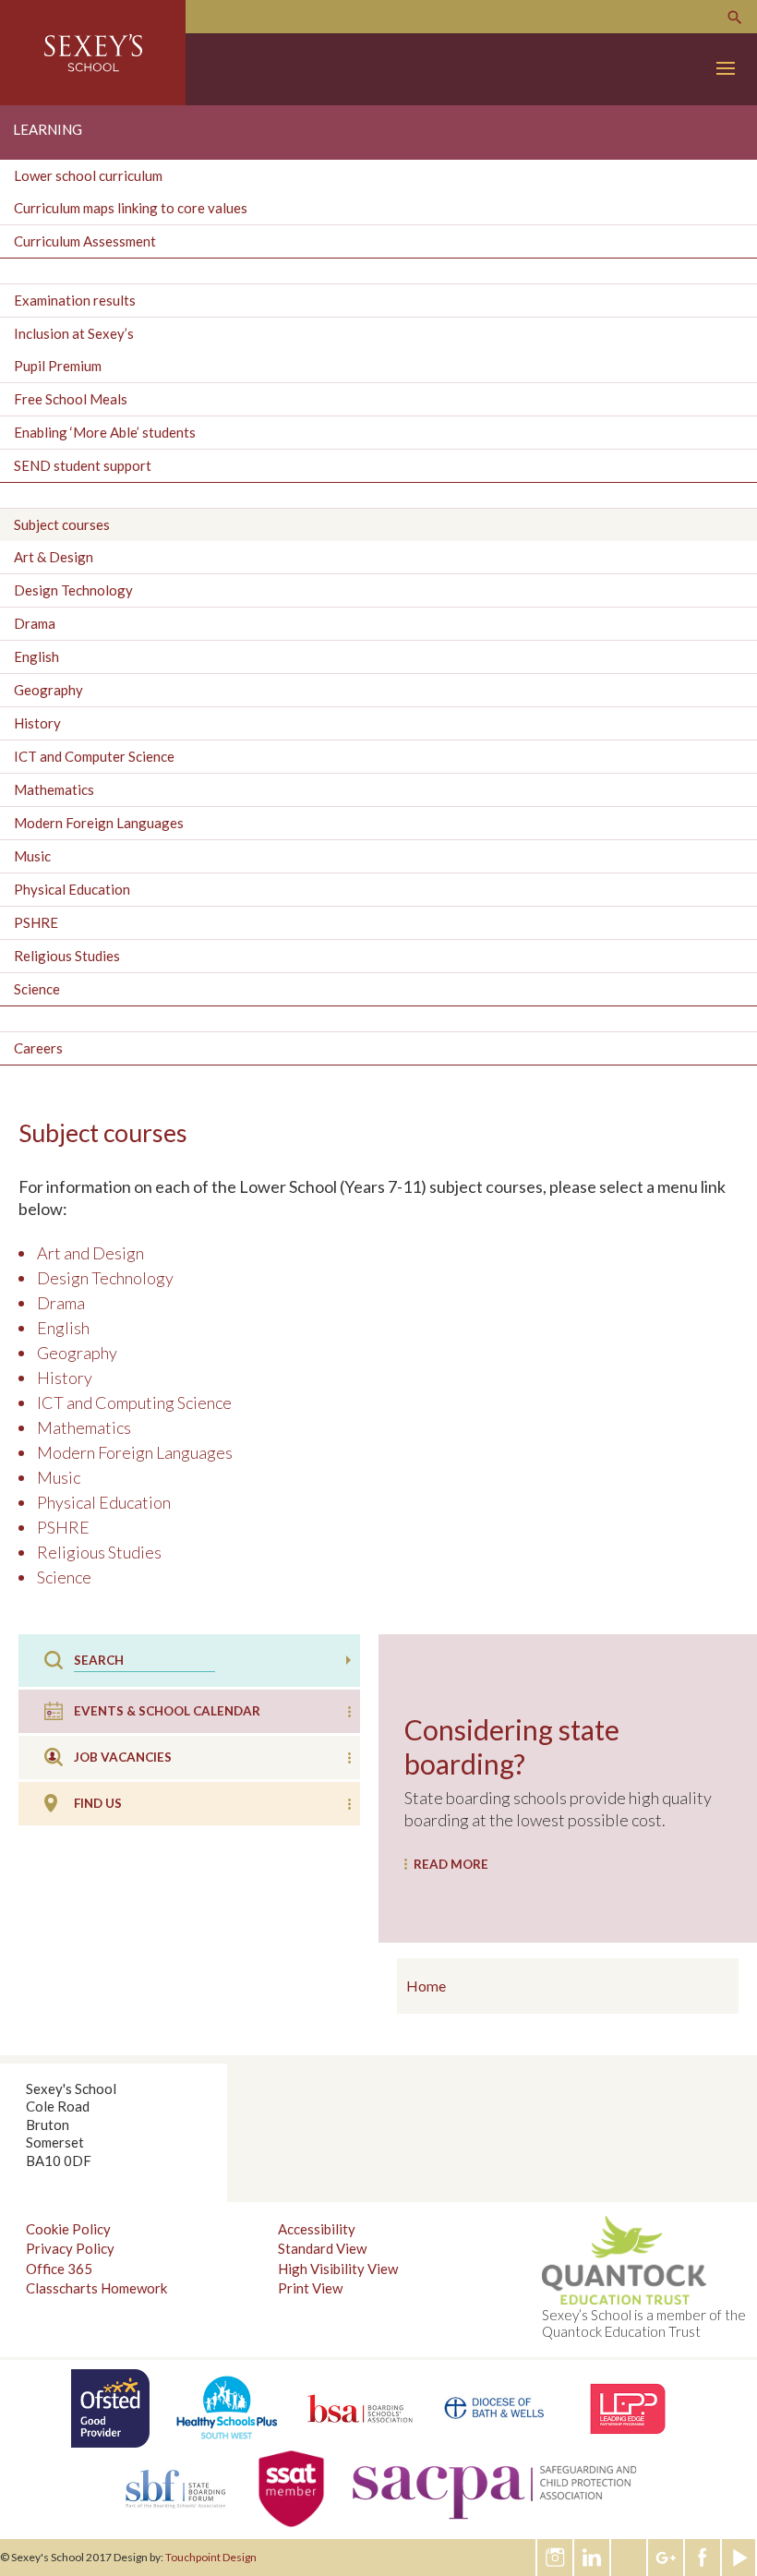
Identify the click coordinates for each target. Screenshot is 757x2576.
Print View (310, 2288)
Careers (38, 1048)
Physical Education (72, 889)
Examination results (75, 300)
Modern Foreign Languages (99, 823)
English (36, 656)
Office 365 (59, 2269)
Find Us (98, 1803)
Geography (48, 690)
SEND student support (83, 465)
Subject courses (62, 524)
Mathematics (54, 789)
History (37, 723)
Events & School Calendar (167, 1711)
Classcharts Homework (96, 2288)
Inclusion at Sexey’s (74, 333)
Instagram (556, 2558)
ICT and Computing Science (134, 1402)
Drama (35, 623)
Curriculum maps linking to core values (131, 208)
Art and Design (90, 1253)
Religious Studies (67, 956)
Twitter (630, 2558)
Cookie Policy (68, 2229)
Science (37, 989)
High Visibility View (338, 2269)
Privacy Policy (70, 2248)
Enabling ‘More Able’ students (105, 432)
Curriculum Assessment (85, 241)
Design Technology (73, 590)
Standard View (322, 2248)
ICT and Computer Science (94, 756)
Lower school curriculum (88, 175)
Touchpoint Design (211, 2557)
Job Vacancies (123, 1757)
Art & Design (54, 557)
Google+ (667, 2558)
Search (735, 18)
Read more (451, 1864)
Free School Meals (71, 399)
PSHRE (36, 922)
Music (32, 856)
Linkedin (593, 2558)
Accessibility (317, 2229)
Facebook (703, 2558)
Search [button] (348, 1660)
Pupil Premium (58, 366)
